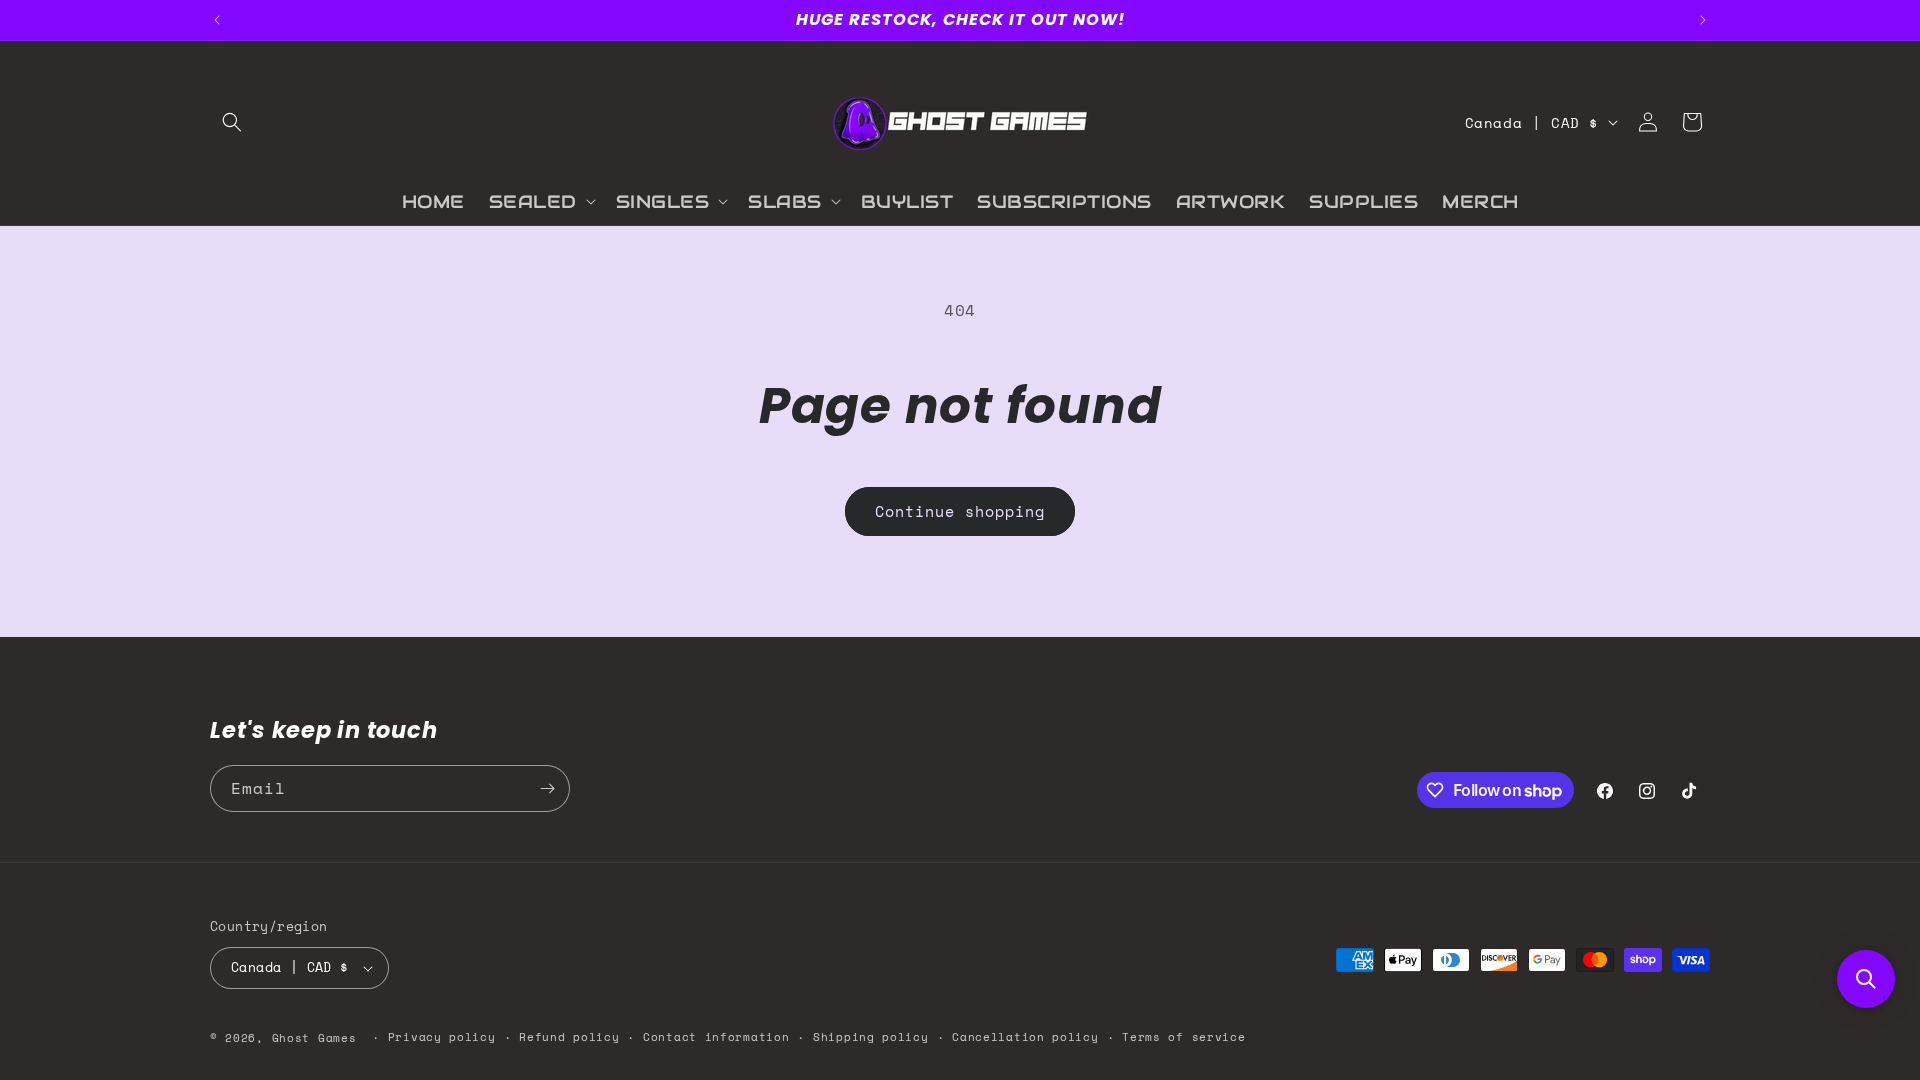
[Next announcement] (1703, 20)
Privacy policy (442, 1037)
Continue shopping (960, 511)
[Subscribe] (547, 788)
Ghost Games (314, 1038)
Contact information (716, 1037)
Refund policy (569, 1037)
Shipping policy (871, 1037)
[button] (232, 122)
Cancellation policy (1025, 1037)
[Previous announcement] (217, 20)
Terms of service (1183, 1037)
